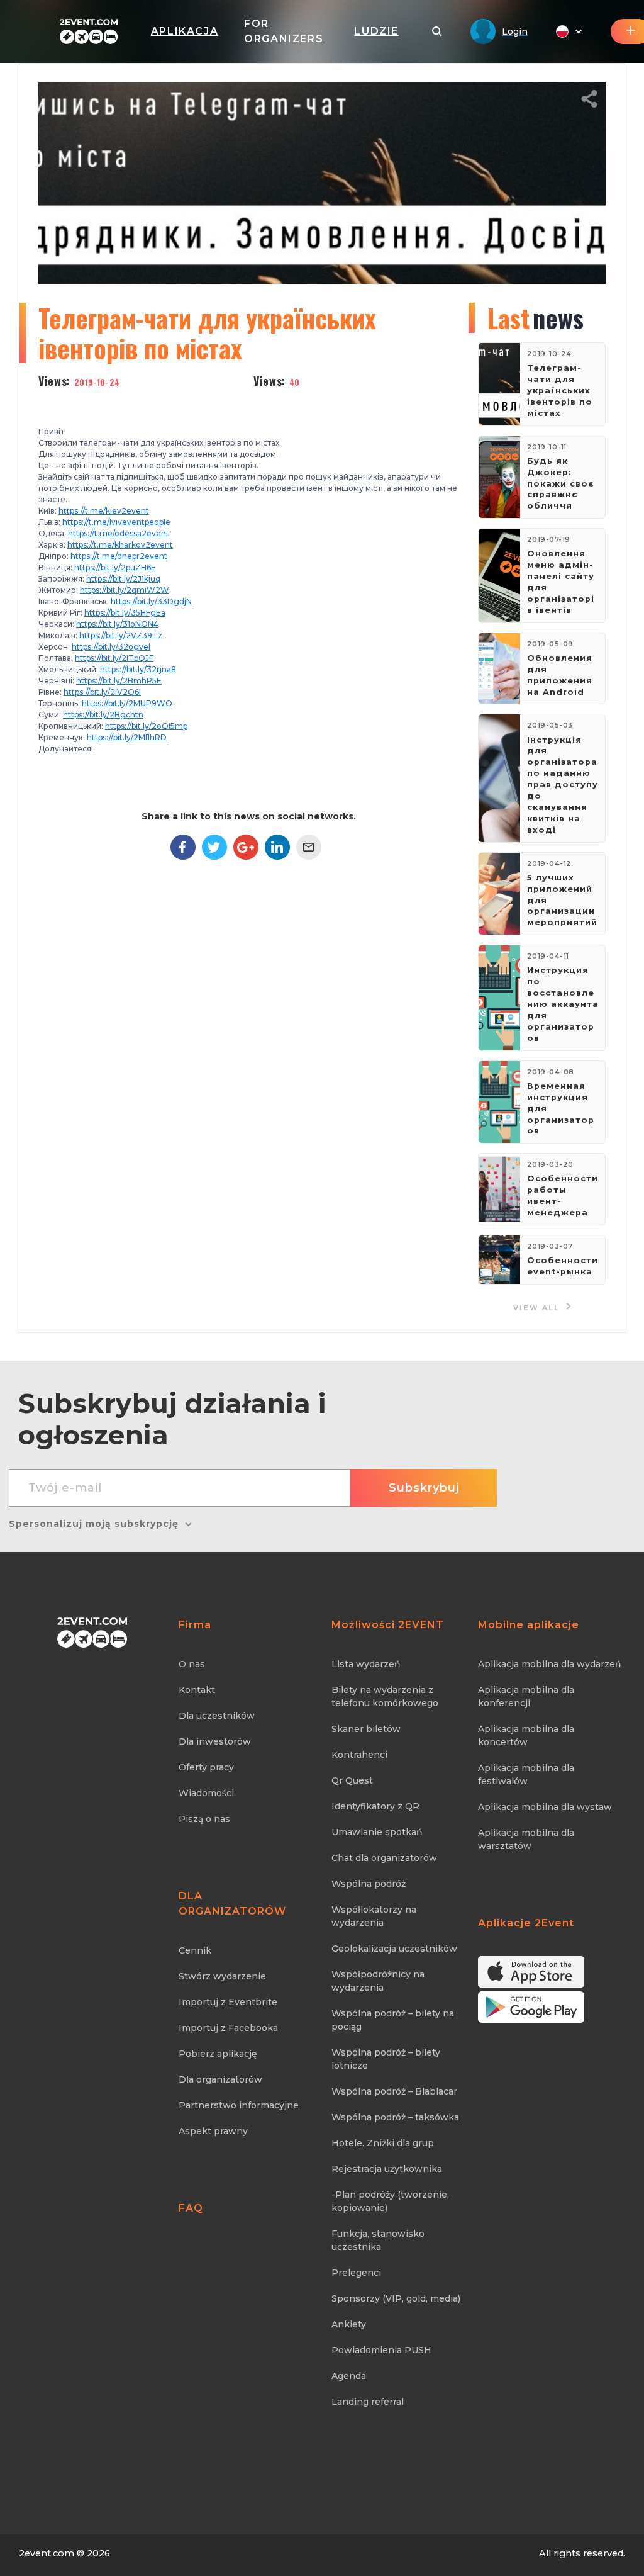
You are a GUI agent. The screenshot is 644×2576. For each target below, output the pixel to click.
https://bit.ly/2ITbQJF (114, 658)
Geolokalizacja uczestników (394, 1949)
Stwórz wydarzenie (222, 1976)
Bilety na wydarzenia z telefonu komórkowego (385, 1696)
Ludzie (376, 31)
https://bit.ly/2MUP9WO (127, 703)
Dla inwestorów (215, 1741)
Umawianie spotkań (377, 1832)
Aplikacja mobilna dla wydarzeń (550, 1664)
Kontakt (197, 1690)
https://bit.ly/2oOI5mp (146, 726)
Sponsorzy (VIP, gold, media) (396, 2298)
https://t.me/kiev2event (104, 511)
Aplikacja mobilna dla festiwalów (526, 1775)
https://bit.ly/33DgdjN (151, 601)
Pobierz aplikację (218, 2054)
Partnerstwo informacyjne (239, 2105)
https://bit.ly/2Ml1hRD (127, 737)
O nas (192, 1664)
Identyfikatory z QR (375, 1806)
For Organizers (284, 31)
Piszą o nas (204, 1819)
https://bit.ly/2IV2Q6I (102, 692)
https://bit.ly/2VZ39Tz (121, 635)
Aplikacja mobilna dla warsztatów (526, 1839)
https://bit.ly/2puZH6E (115, 567)
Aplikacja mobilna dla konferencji (526, 1696)
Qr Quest (352, 1780)
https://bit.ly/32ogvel (111, 647)
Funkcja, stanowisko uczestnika (378, 2240)
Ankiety (349, 2324)
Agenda (349, 2376)
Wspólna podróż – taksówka (395, 2117)
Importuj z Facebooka (228, 2028)
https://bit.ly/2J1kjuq (123, 579)
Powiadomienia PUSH (381, 2350)
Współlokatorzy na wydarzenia (374, 1916)
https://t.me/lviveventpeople (116, 522)
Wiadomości (206, 1793)
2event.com (47, 2553)
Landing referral (368, 2402)
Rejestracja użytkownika (387, 2169)
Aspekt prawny (213, 2131)
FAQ (191, 2208)
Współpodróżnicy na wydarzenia (378, 1981)
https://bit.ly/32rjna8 (138, 669)
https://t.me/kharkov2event (120, 545)
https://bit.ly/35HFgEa (125, 613)
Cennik (195, 1950)
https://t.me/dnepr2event (119, 556)
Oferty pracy (206, 1767)
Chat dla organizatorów (384, 1858)
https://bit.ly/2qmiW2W (125, 590)
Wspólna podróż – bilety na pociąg (393, 2020)
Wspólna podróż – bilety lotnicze (386, 2059)
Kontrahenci (359, 1755)
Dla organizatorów (220, 2079)
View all (538, 1308)
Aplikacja (185, 31)
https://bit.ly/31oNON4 (117, 624)
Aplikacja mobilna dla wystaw (545, 1807)
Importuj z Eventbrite (228, 2002)
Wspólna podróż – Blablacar (394, 2091)
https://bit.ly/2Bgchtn (103, 715)
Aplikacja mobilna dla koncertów (526, 1735)
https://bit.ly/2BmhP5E (119, 681)
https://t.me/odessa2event (119, 533)
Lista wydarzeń (366, 1664)
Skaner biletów (366, 1729)
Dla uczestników (217, 1716)
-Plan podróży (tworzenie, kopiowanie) (390, 2201)
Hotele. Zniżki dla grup (383, 2143)
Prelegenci (356, 2273)
